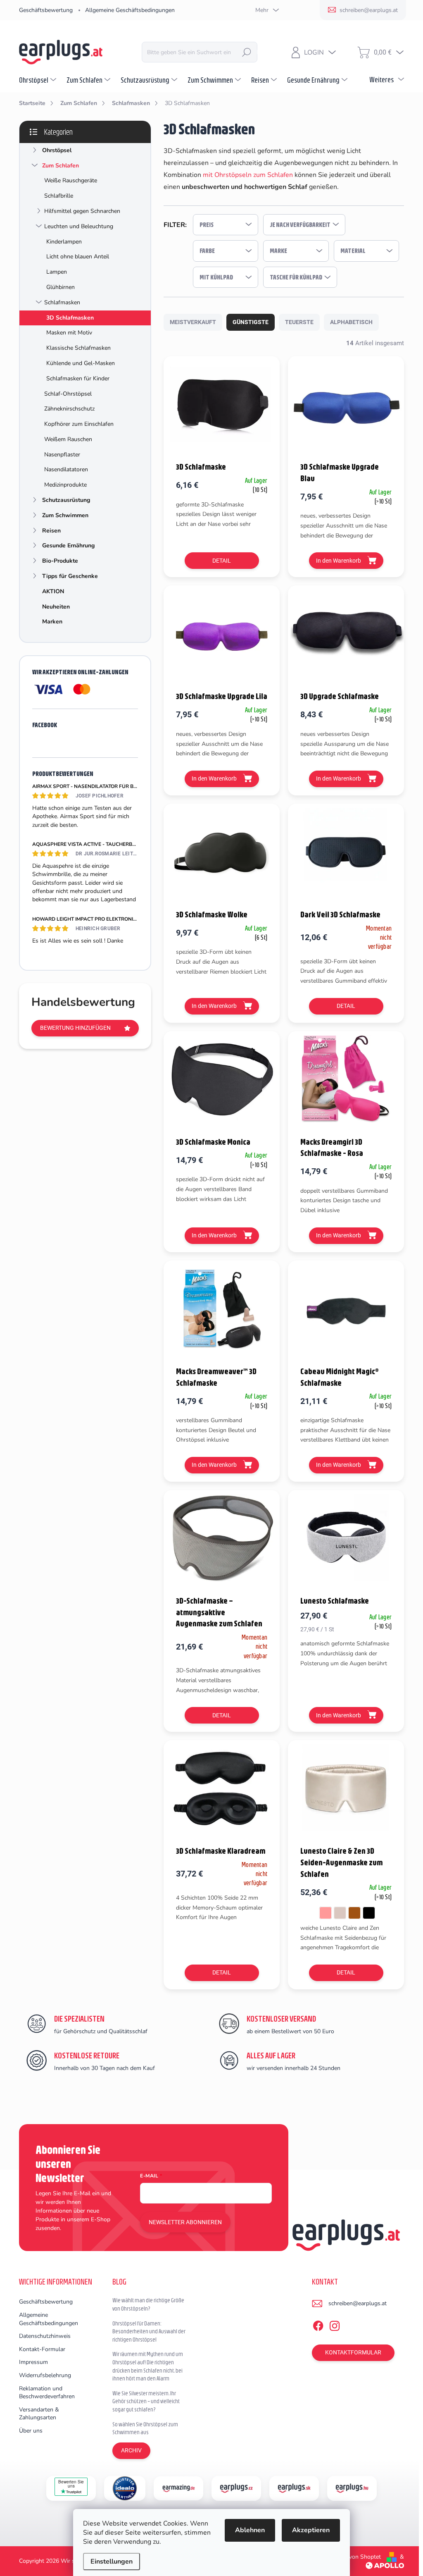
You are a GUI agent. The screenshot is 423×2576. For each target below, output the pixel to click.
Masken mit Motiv (69, 333)
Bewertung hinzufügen (75, 1028)
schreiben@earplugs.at (358, 2303)
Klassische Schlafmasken (78, 348)
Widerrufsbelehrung (45, 2375)
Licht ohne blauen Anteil (78, 257)
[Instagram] (335, 2324)
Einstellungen (112, 2562)
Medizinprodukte (65, 485)
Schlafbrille (59, 196)
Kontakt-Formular (42, 2349)
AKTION (53, 591)
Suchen (247, 52)
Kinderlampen (64, 242)
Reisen (51, 531)
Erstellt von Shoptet (355, 2557)
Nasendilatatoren (66, 469)
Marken (52, 622)
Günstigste (251, 322)
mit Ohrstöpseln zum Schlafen (248, 175)
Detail (222, 561)
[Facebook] (318, 2324)
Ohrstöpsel (57, 150)
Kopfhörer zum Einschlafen (79, 424)
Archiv (131, 2450)
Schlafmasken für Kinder (78, 378)
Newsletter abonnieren (185, 2222)
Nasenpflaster (62, 455)
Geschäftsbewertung (46, 10)
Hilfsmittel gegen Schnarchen (82, 211)
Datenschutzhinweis (45, 2336)
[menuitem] (39, 80)
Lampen (57, 272)
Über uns (31, 2431)
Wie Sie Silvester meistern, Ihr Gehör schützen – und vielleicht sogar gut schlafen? (146, 2401)
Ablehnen (250, 2530)
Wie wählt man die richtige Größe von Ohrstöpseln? (148, 2304)
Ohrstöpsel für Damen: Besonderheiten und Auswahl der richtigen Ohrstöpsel (149, 2331)
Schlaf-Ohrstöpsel (68, 394)
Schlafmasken (62, 302)
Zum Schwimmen (65, 515)
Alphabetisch (351, 322)
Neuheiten (56, 607)
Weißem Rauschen (68, 439)
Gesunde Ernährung (68, 546)
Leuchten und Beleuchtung (79, 226)
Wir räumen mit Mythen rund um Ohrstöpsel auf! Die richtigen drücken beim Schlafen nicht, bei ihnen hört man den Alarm (148, 2366)
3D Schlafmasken (70, 318)
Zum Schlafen (61, 166)
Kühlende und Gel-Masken (81, 363)
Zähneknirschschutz (69, 409)
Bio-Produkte (60, 561)
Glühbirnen (61, 287)
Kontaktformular (353, 2352)
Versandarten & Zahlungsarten (39, 2414)
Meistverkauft (193, 322)
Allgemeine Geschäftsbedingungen (130, 10)
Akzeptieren (311, 2530)
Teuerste (299, 322)
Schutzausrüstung (66, 500)
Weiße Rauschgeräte (71, 180)
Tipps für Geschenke (70, 576)
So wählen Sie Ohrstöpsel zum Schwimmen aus (145, 2428)
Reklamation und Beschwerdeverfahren (47, 2393)
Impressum (33, 2362)
